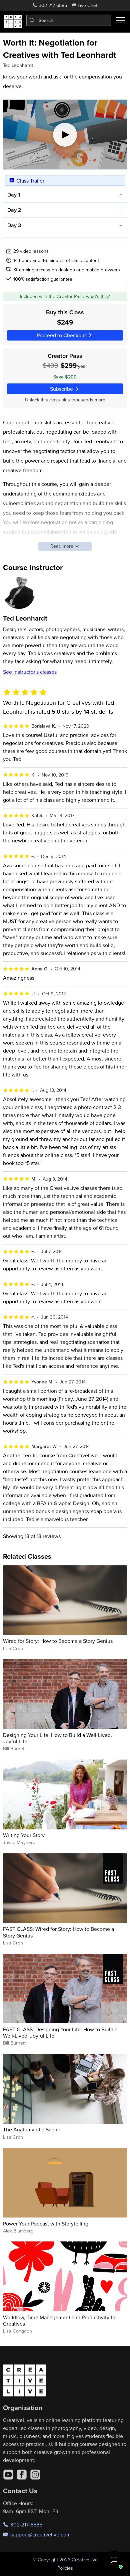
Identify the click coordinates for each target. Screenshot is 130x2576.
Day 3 (14, 225)
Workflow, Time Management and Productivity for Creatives (60, 2320)
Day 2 (14, 210)
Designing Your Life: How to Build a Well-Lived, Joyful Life (57, 1738)
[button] (114, 2560)
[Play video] (65, 135)
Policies (65, 2568)
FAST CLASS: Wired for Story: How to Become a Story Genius (58, 1932)
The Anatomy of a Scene (32, 2129)
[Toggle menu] (120, 20)
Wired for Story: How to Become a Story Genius (58, 1641)
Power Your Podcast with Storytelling (46, 2223)
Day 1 (14, 195)
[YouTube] (8, 2475)
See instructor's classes (30, 672)
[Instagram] (35, 2475)
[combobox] (69, 20)
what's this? (98, 296)
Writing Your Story (24, 1835)
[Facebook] (22, 2475)
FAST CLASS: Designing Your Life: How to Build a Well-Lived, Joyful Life (60, 2032)
